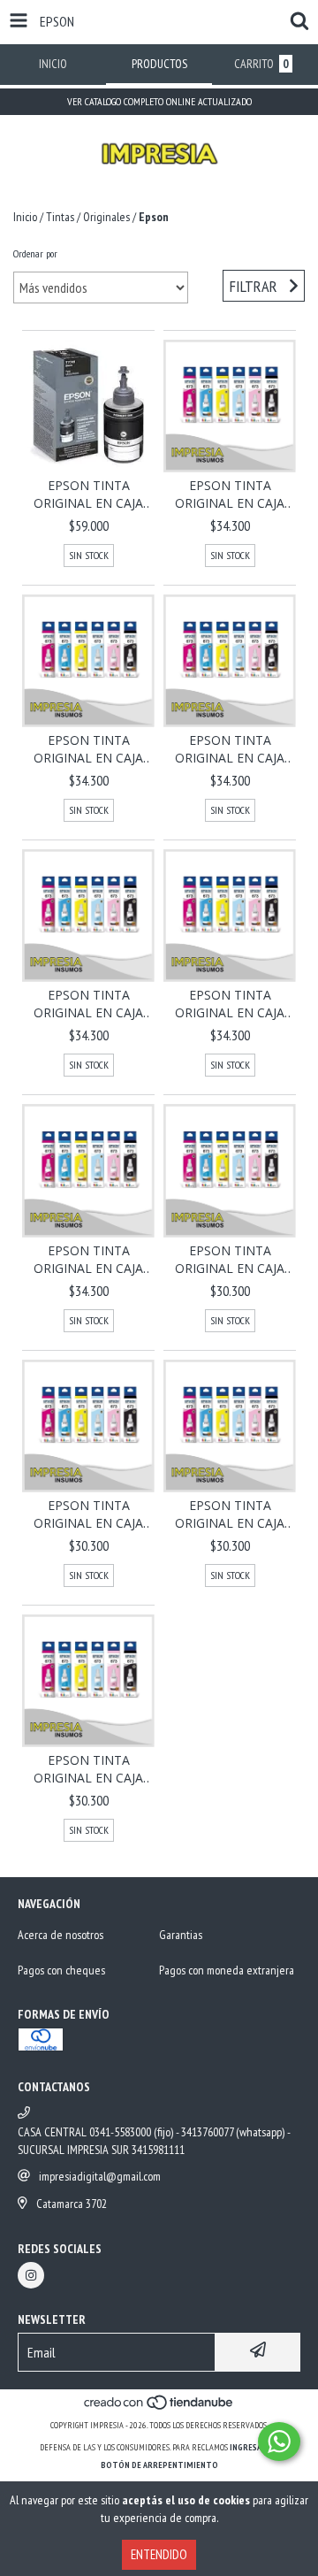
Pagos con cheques (61, 1970)
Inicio (25, 217)
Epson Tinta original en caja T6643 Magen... (88, 1514)
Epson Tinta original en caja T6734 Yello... (230, 749)
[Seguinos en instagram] (31, 2275)
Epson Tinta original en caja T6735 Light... (88, 749)
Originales (106, 217)
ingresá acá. (254, 2447)
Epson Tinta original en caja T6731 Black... (88, 1260)
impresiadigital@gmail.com (100, 2176)
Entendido (159, 2554)
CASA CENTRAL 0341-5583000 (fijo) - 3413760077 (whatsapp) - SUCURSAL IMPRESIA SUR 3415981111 (154, 2141)
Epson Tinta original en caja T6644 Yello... (230, 1260)
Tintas (60, 217)
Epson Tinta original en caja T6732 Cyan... (230, 1004)
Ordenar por (35, 253)
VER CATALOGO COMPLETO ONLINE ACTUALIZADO (159, 101)
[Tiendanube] (159, 2407)
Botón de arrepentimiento (159, 2465)
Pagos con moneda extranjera (227, 1970)
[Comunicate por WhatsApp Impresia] (279, 2442)
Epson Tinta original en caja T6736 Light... (230, 494)
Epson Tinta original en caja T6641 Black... (88, 1769)
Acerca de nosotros (61, 1935)
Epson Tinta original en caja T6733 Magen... (88, 1004)
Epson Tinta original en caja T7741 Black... (88, 494)
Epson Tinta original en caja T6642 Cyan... (230, 1514)
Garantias (181, 1935)
